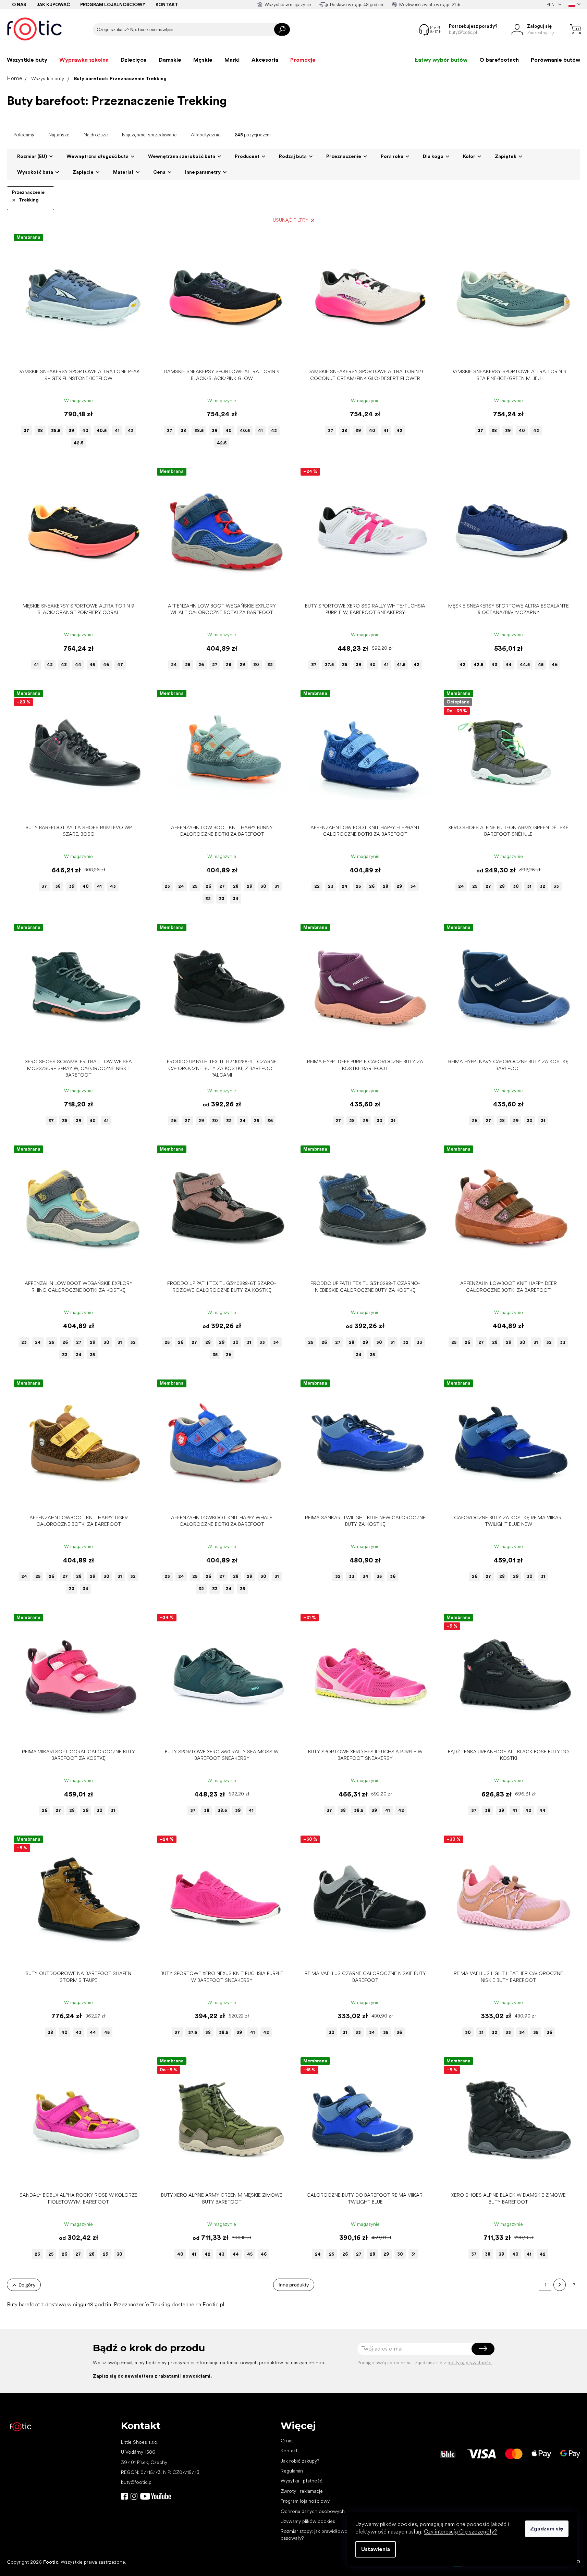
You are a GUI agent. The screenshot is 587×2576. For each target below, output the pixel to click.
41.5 (401, 665)
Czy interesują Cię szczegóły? (461, 2532)
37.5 (329, 665)
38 (40, 431)
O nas (19, 5)
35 (256, 1121)
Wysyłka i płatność (302, 2481)
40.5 (102, 431)
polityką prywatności (470, 2363)
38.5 (56, 431)
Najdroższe (96, 135)
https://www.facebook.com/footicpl (124, 2496)
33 (222, 899)
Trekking (29, 200)
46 (106, 665)
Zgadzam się (547, 2529)
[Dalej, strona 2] (560, 2285)
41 (117, 431)
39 (71, 431)
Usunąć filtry (291, 220)
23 (167, 886)
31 (277, 886)
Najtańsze (59, 135)
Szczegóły (75, 354)
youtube (156, 2496)
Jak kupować (53, 5)
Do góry (27, 2285)
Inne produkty (294, 2285)
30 (256, 665)
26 (201, 665)
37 (26, 431)
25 (188, 665)
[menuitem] (27, 60)
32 (270, 665)
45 (92, 665)
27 (215, 665)
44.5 (525, 665)
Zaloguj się (483, 2349)
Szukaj (282, 29)
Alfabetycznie (206, 135)
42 (131, 431)
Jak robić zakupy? (300, 2461)
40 (85, 431)
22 (317, 886)
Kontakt (167, 5)
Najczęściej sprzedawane (149, 135)
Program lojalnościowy (113, 5)
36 (270, 1121)
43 (64, 665)
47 (120, 665)
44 (78, 665)
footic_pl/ (134, 2496)
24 (174, 665)
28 (229, 665)
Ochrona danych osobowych (313, 2511)
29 (242, 665)
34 (236, 899)
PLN (551, 5)
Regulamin (292, 2471)
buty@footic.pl (137, 2482)
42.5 (78, 443)
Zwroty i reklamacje (302, 2491)
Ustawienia (376, 2549)
